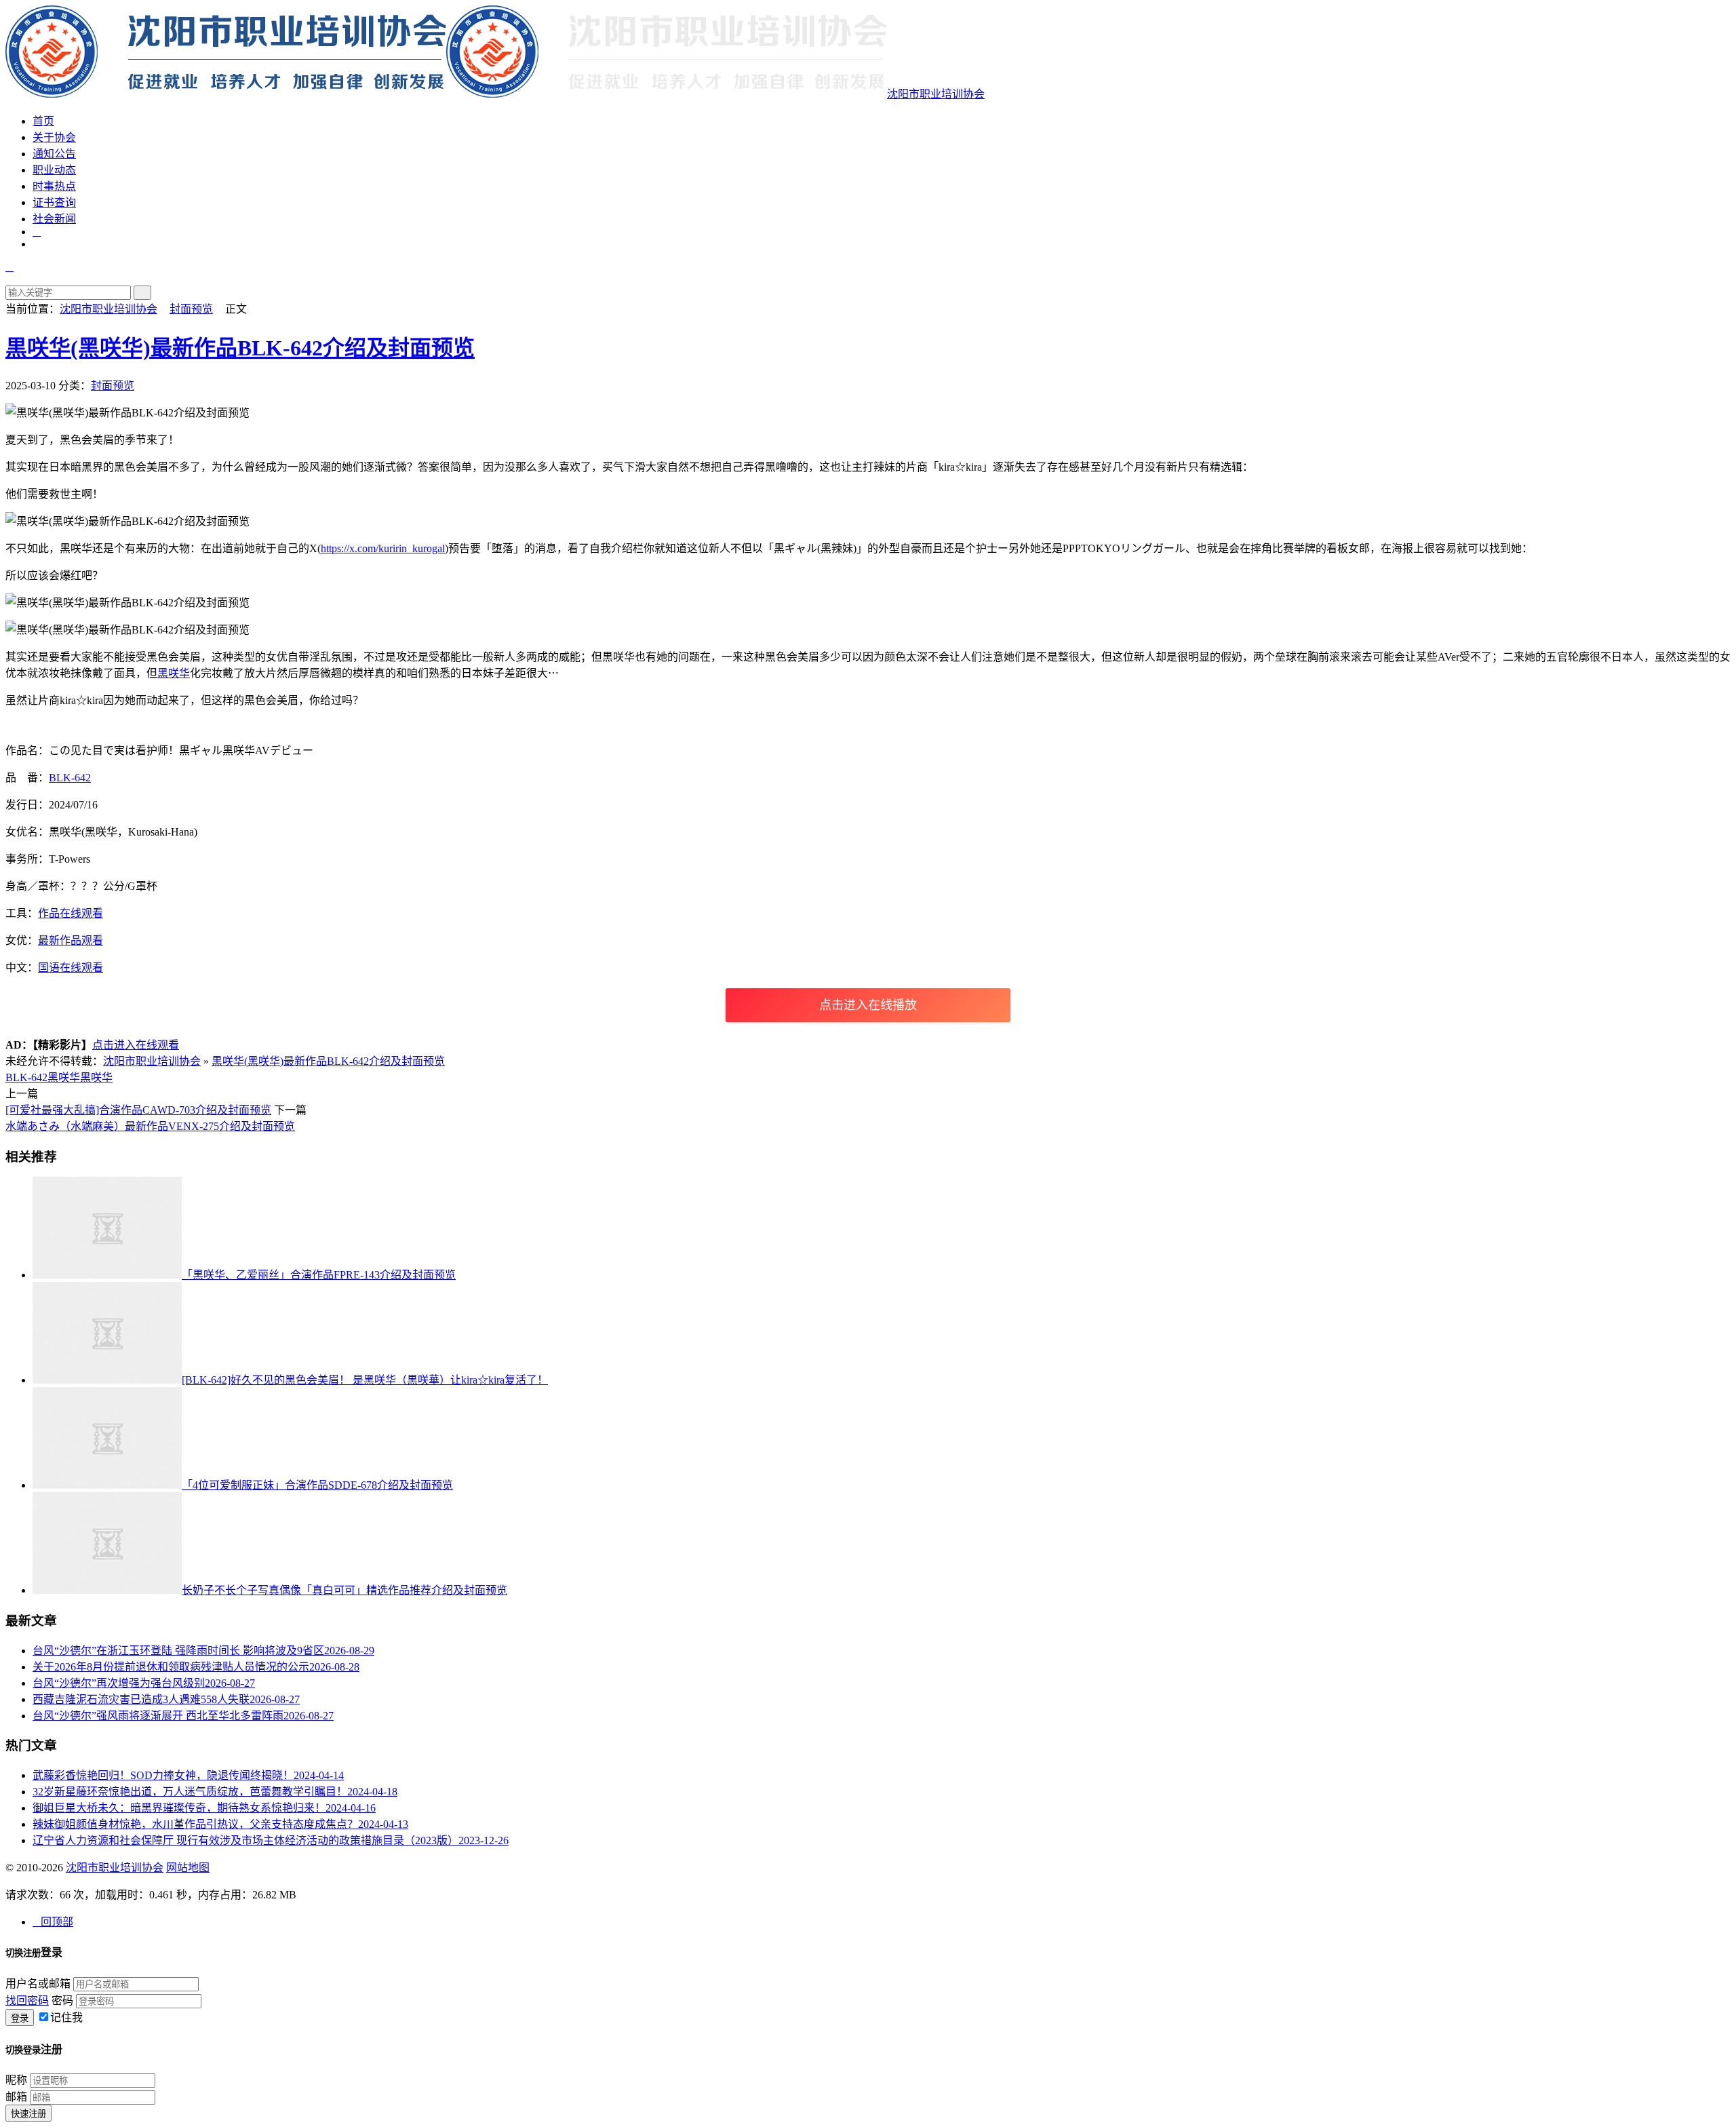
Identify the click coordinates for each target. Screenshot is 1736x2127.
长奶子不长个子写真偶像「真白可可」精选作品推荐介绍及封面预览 (344, 1590)
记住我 (66, 2017)
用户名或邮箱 (38, 1984)
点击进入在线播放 (868, 1005)
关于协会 (54, 137)
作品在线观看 (71, 913)
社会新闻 (54, 219)
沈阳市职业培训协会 (936, 94)
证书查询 (54, 202)
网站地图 (188, 1868)
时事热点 (54, 186)
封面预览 (191, 309)
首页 (43, 121)
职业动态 (54, 170)
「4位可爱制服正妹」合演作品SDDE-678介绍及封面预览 (317, 1485)
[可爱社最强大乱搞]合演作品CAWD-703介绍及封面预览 (138, 1110)
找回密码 (27, 2001)
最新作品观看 (71, 940)
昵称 (16, 2080)
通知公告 (54, 154)
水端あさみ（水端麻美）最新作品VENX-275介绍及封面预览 (150, 1126)
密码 (62, 2001)
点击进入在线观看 (136, 1045)
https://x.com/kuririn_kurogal (383, 548)
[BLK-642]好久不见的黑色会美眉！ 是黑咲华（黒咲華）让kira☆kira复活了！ (365, 1380)
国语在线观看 (71, 968)
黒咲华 (96, 1077)
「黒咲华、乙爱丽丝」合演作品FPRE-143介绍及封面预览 (319, 1275)
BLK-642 (70, 778)
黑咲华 (174, 673)
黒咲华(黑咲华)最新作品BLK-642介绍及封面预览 (240, 348)
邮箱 (16, 2097)
